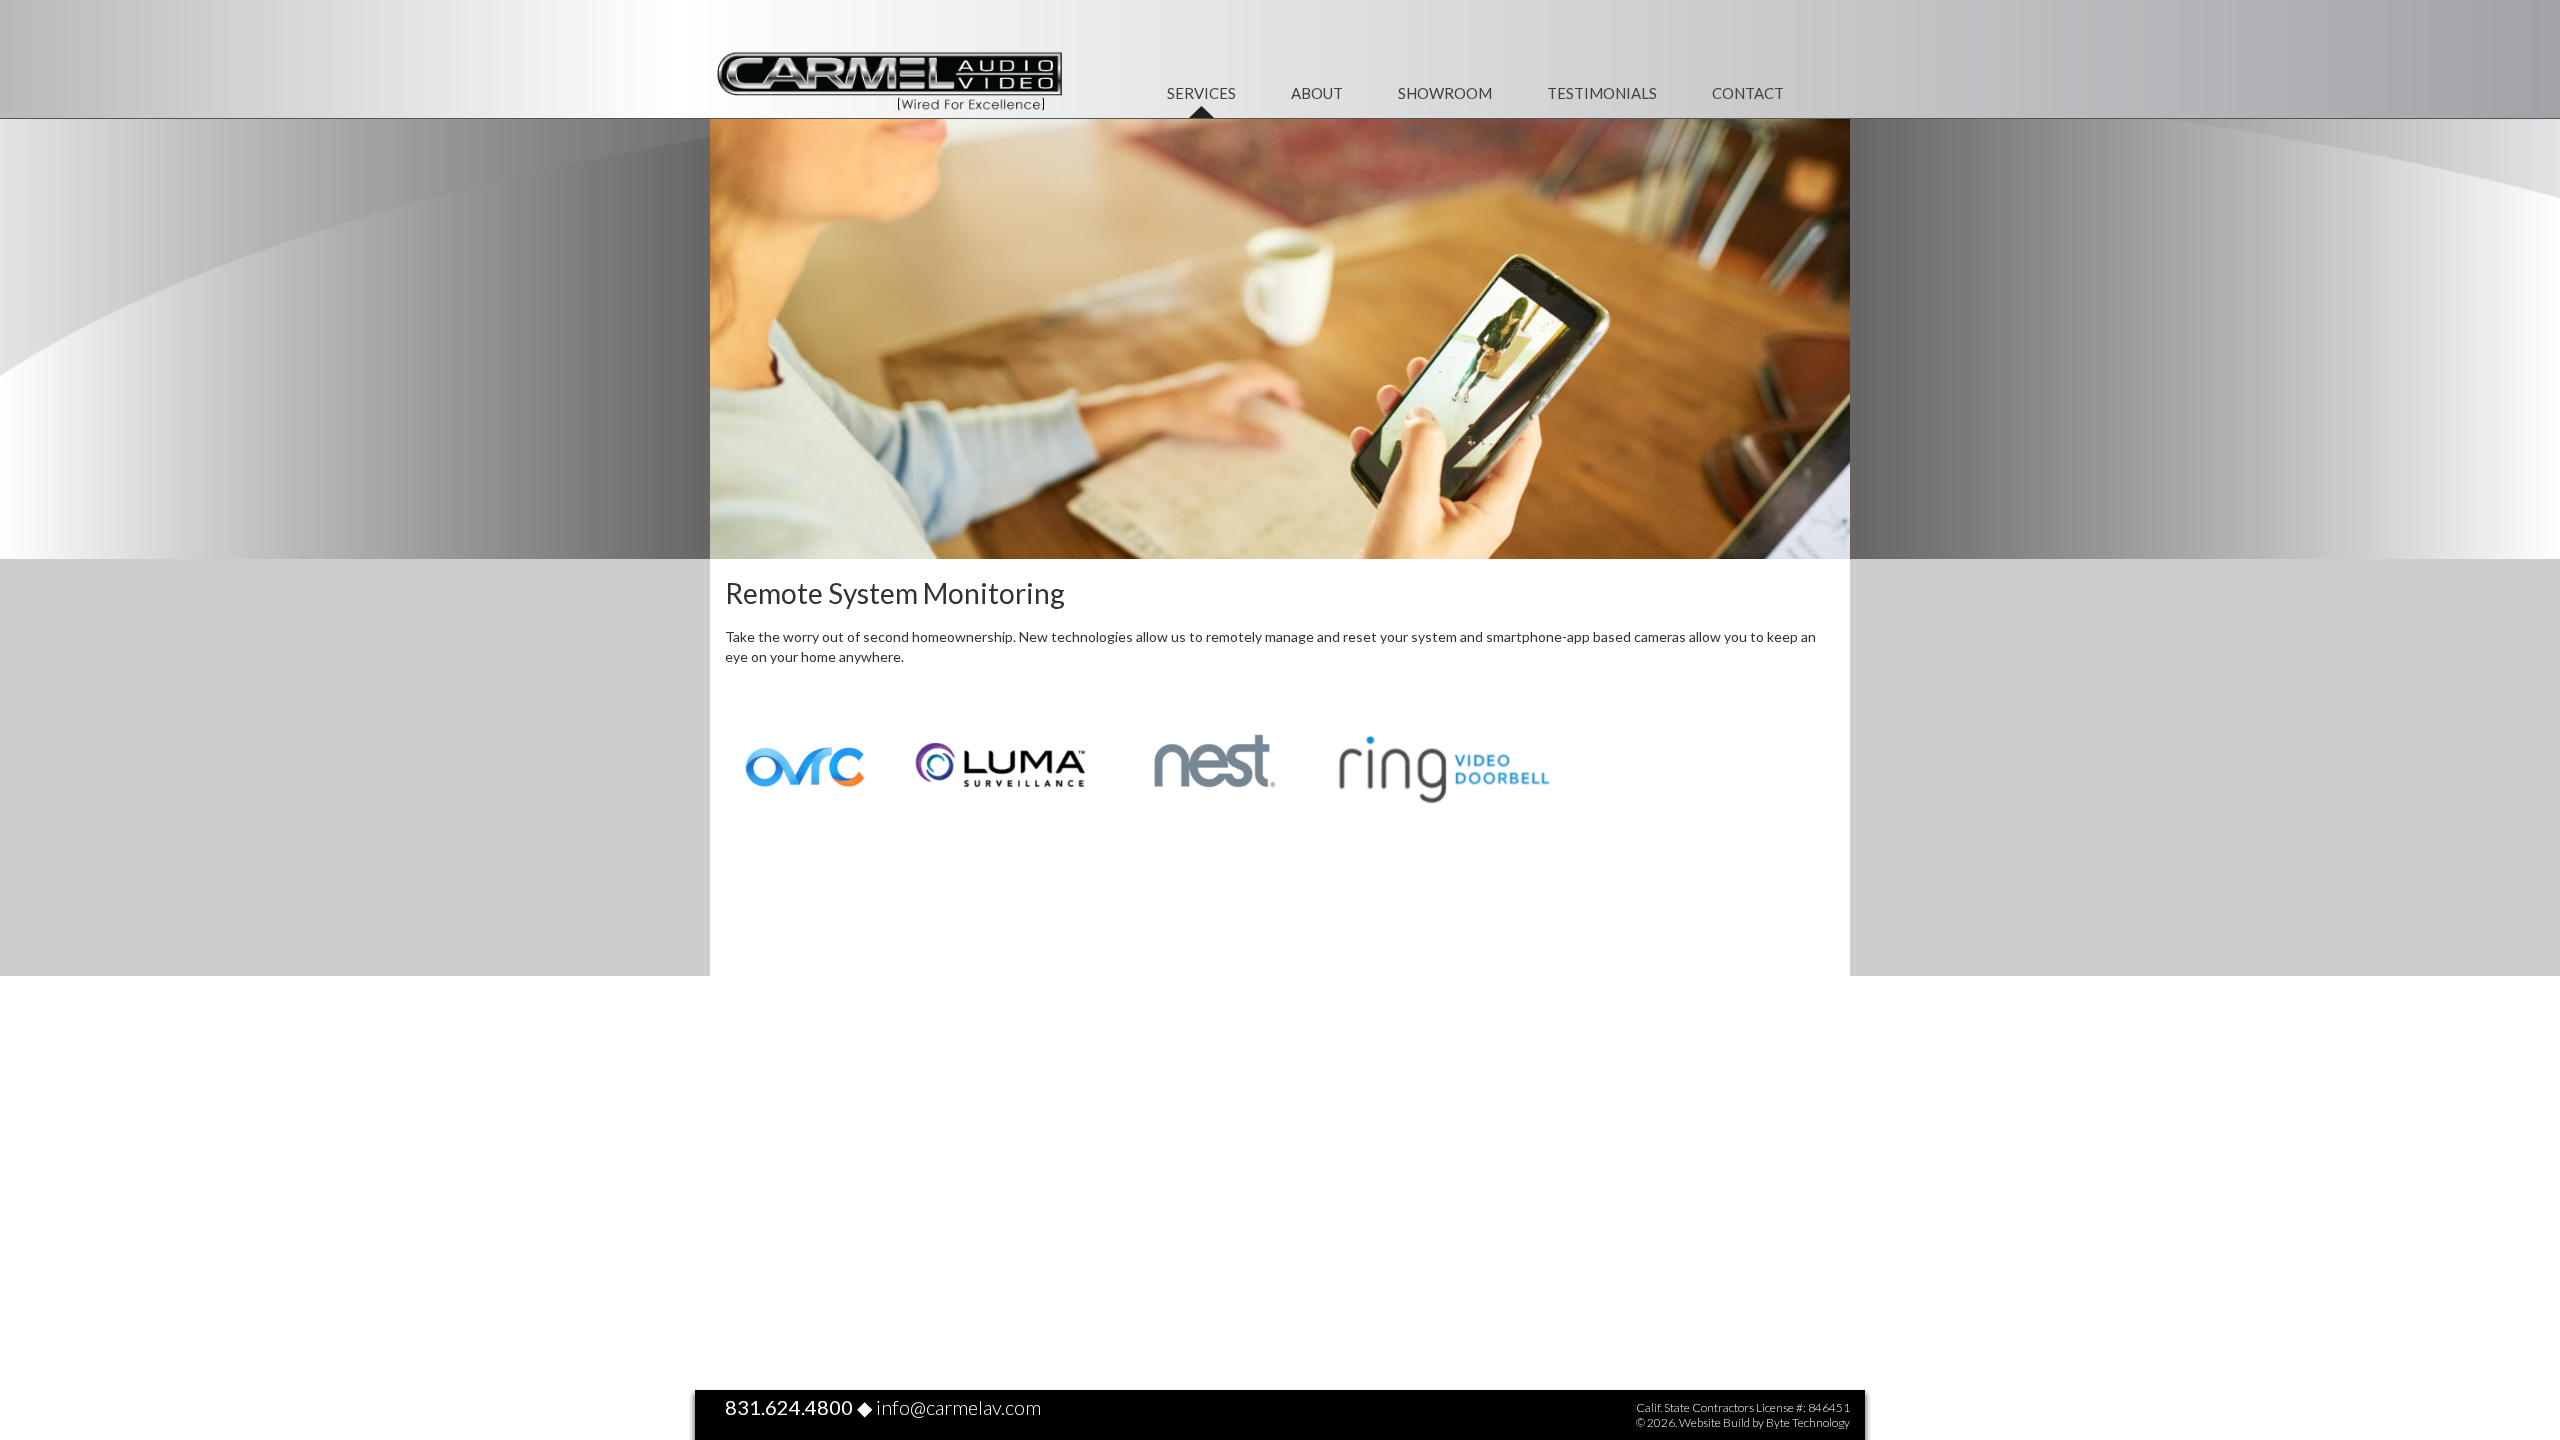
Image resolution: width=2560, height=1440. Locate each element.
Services (1201, 93)
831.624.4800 (789, 1407)
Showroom (1445, 93)
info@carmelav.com (958, 1407)
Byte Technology (1808, 1422)
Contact (1748, 93)
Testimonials (1602, 93)
